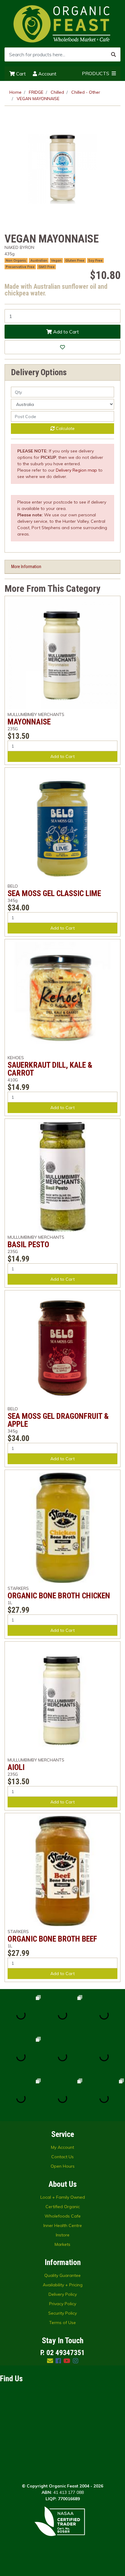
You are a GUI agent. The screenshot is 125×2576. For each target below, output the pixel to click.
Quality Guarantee (62, 2275)
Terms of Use (62, 2323)
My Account (62, 2147)
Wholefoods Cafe (63, 2216)
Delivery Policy (63, 2294)
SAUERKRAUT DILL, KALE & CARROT (50, 1069)
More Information (26, 567)
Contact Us (62, 2157)
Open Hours (63, 2166)
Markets (62, 2244)
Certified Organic (63, 2207)
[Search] (113, 54)
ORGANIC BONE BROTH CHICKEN (59, 1596)
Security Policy (62, 2313)
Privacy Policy (63, 2304)
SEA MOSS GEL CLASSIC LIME (54, 893)
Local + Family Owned (63, 2197)
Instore (63, 2235)
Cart (20, 74)
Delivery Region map (76, 470)
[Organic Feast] (62, 23)
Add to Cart (65, 332)
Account (47, 74)
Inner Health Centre (63, 2225)
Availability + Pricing (63, 2285)
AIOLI (16, 1767)
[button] (62, 347)
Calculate (65, 428)
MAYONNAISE (29, 722)
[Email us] (50, 2361)
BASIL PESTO (28, 1244)
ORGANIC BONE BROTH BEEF (52, 1939)
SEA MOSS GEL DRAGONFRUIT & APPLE (58, 1420)
